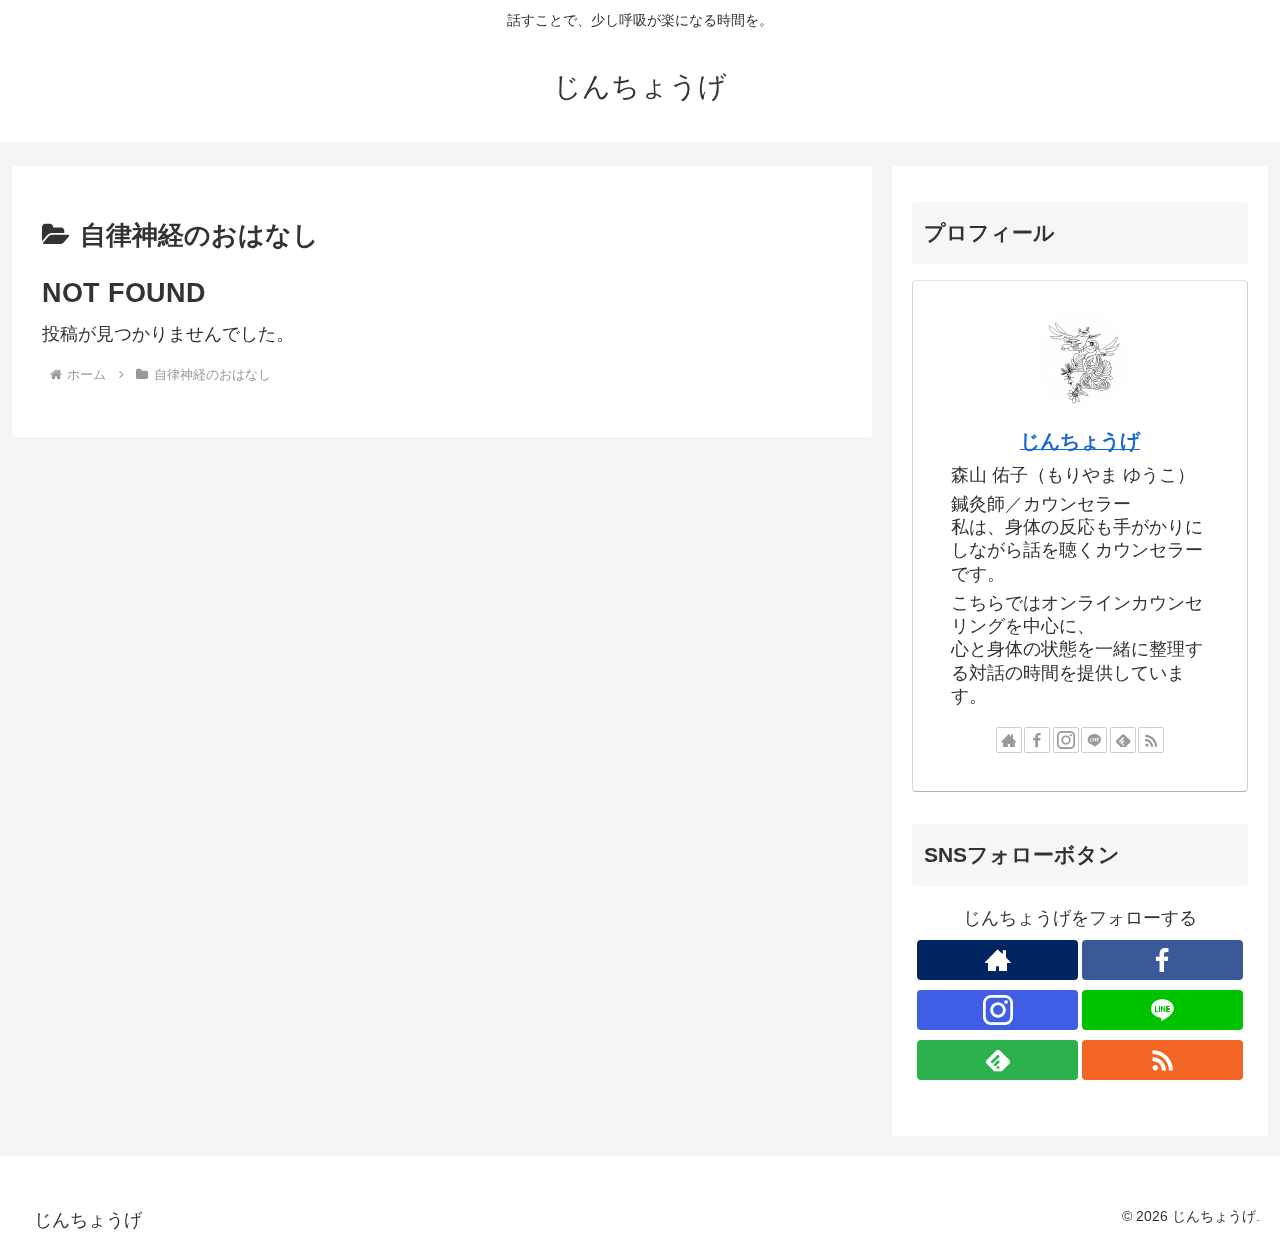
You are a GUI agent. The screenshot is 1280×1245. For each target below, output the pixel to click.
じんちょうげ (1080, 441)
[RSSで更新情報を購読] (1151, 740)
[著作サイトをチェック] (1009, 740)
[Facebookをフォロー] (1037, 740)
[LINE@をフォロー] (1094, 740)
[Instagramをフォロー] (1066, 740)
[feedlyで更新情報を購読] (1123, 740)
